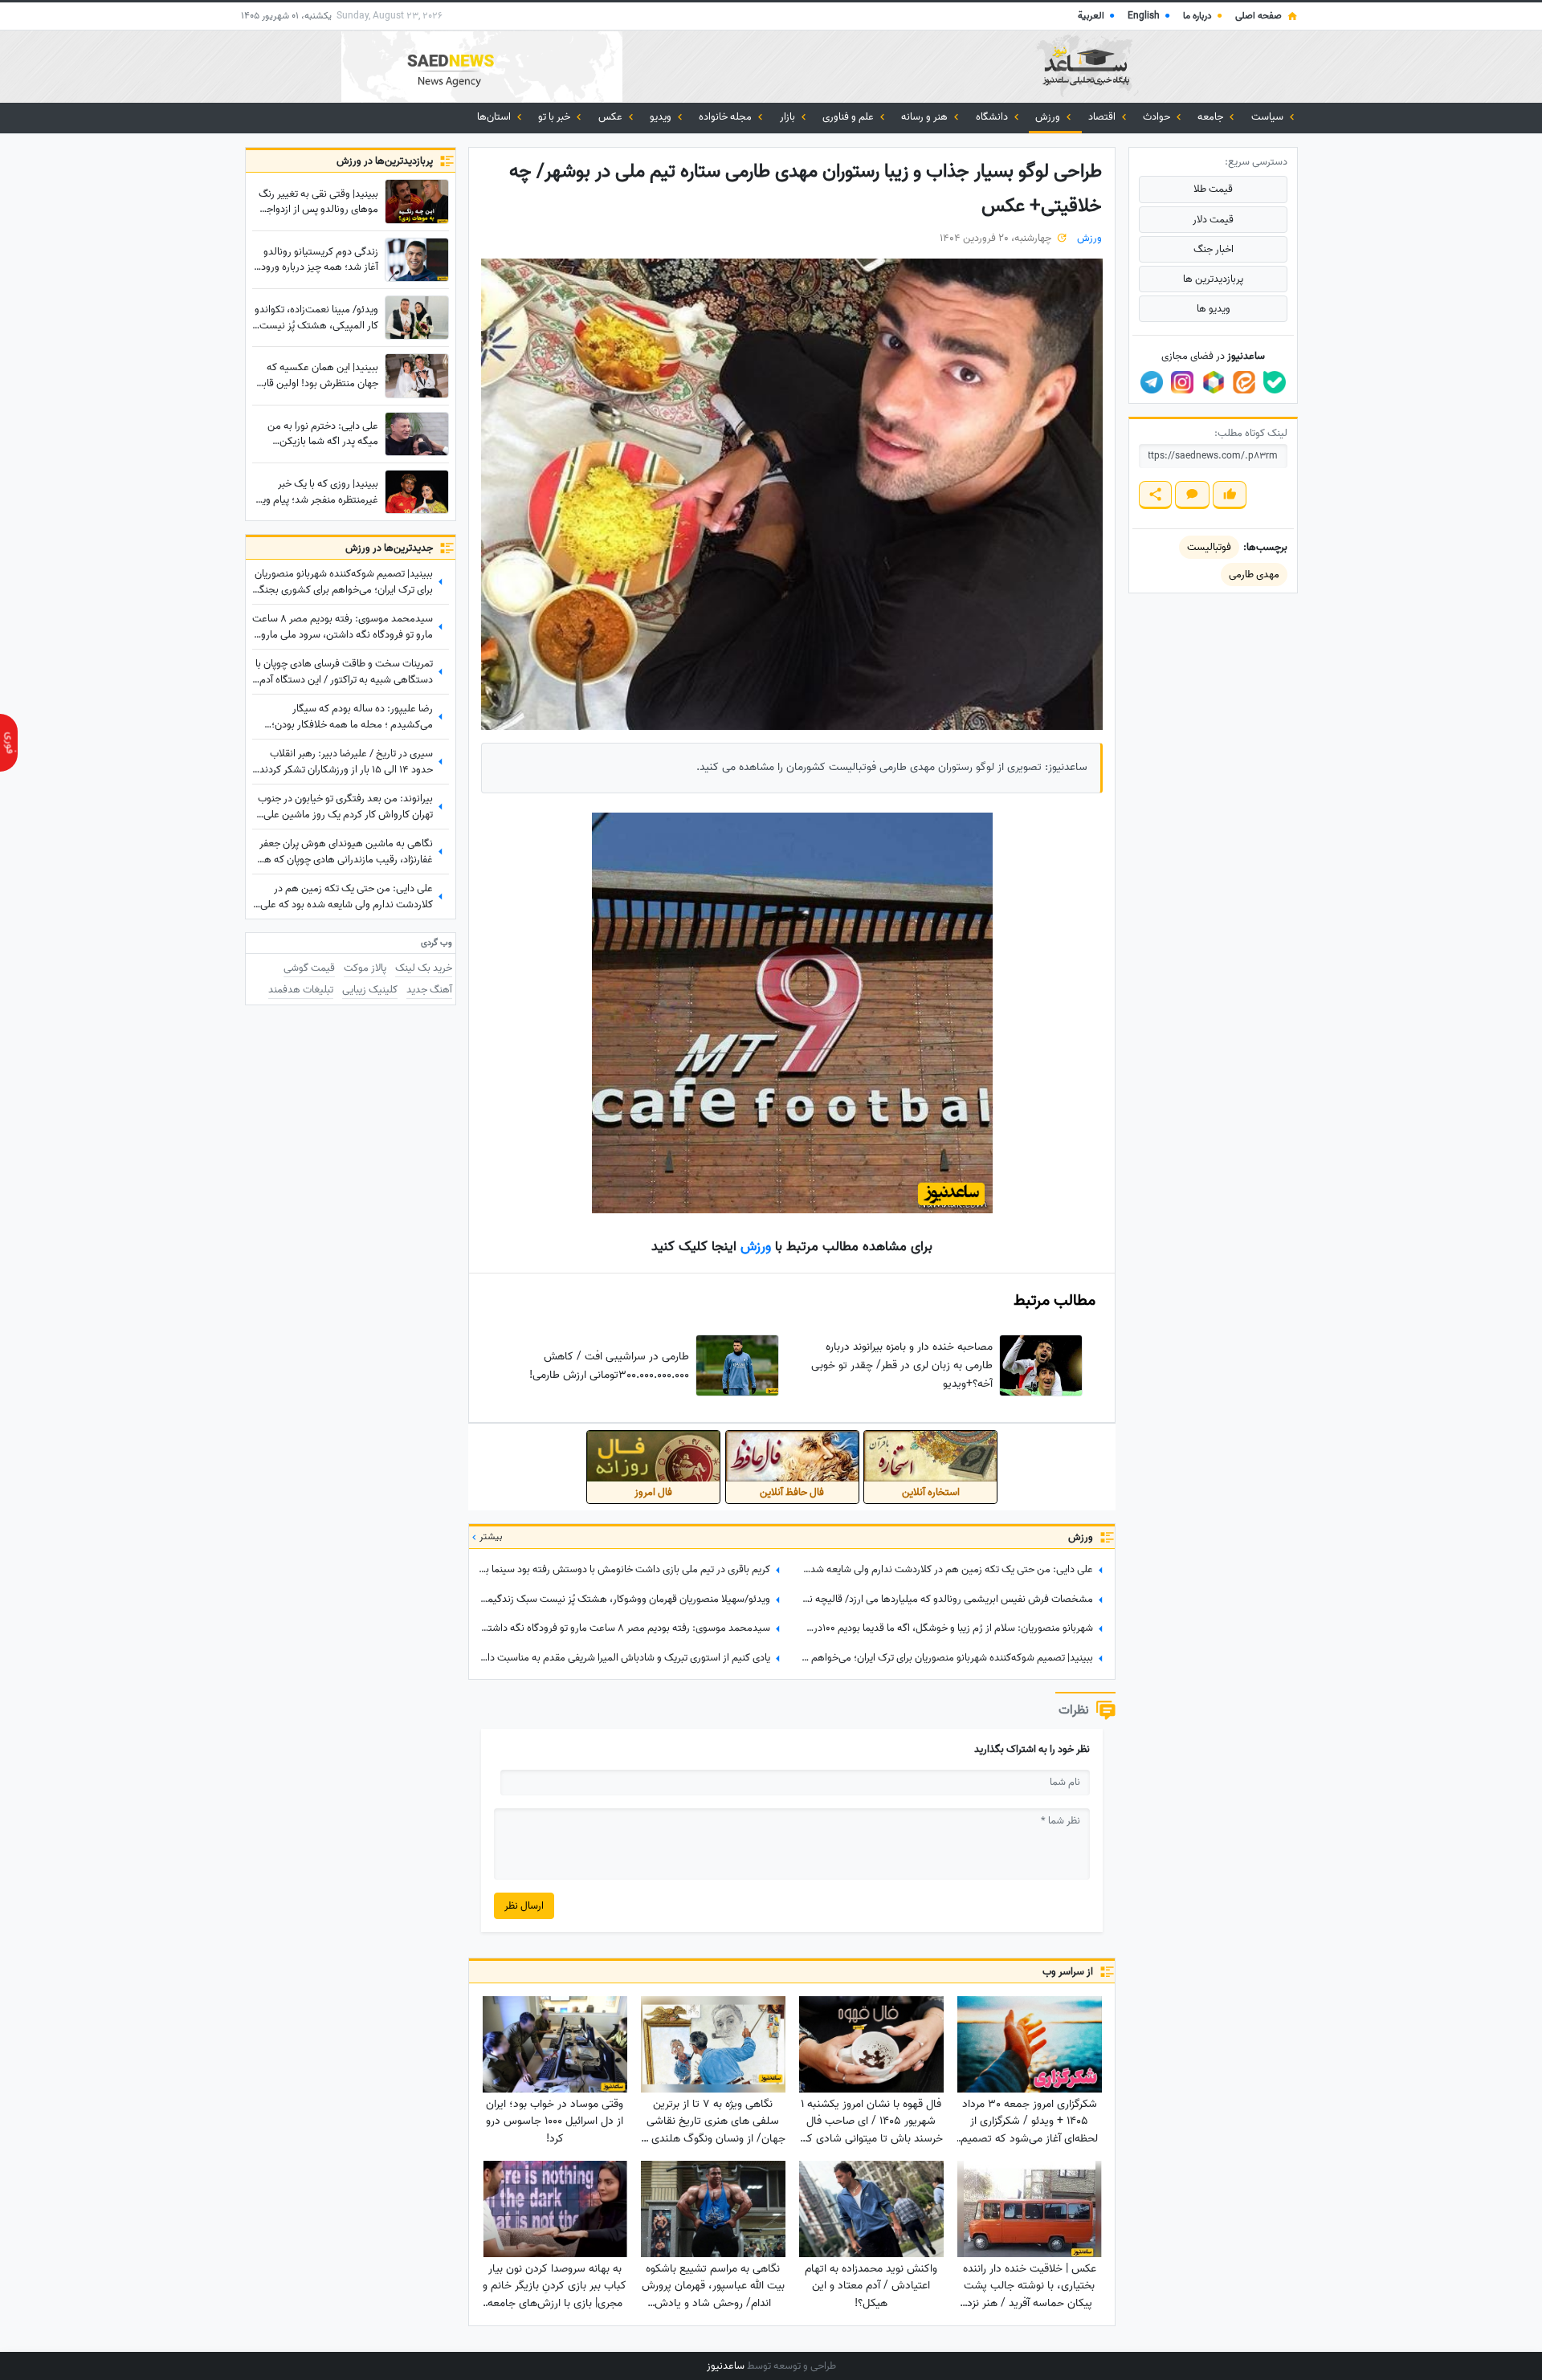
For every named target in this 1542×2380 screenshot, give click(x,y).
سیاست (1269, 117)
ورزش (1049, 117)
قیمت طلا (1213, 189)
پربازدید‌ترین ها (1213, 279)
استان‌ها (495, 117)
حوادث (1158, 117)
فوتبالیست (1209, 547)
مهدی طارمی (1254, 575)
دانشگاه (993, 117)
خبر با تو (555, 117)
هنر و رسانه (926, 117)
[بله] (1275, 382)
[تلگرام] (1152, 382)
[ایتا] (1244, 382)
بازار (789, 117)
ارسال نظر (524, 1906)
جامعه (1212, 117)
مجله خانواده (726, 117)
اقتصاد (1103, 117)
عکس (612, 117)
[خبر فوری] (9, 743)
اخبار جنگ (1214, 249)
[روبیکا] (1214, 382)
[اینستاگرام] (1182, 382)
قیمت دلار (1213, 220)
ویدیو (662, 117)
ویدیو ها (1214, 309)
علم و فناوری (849, 117)
